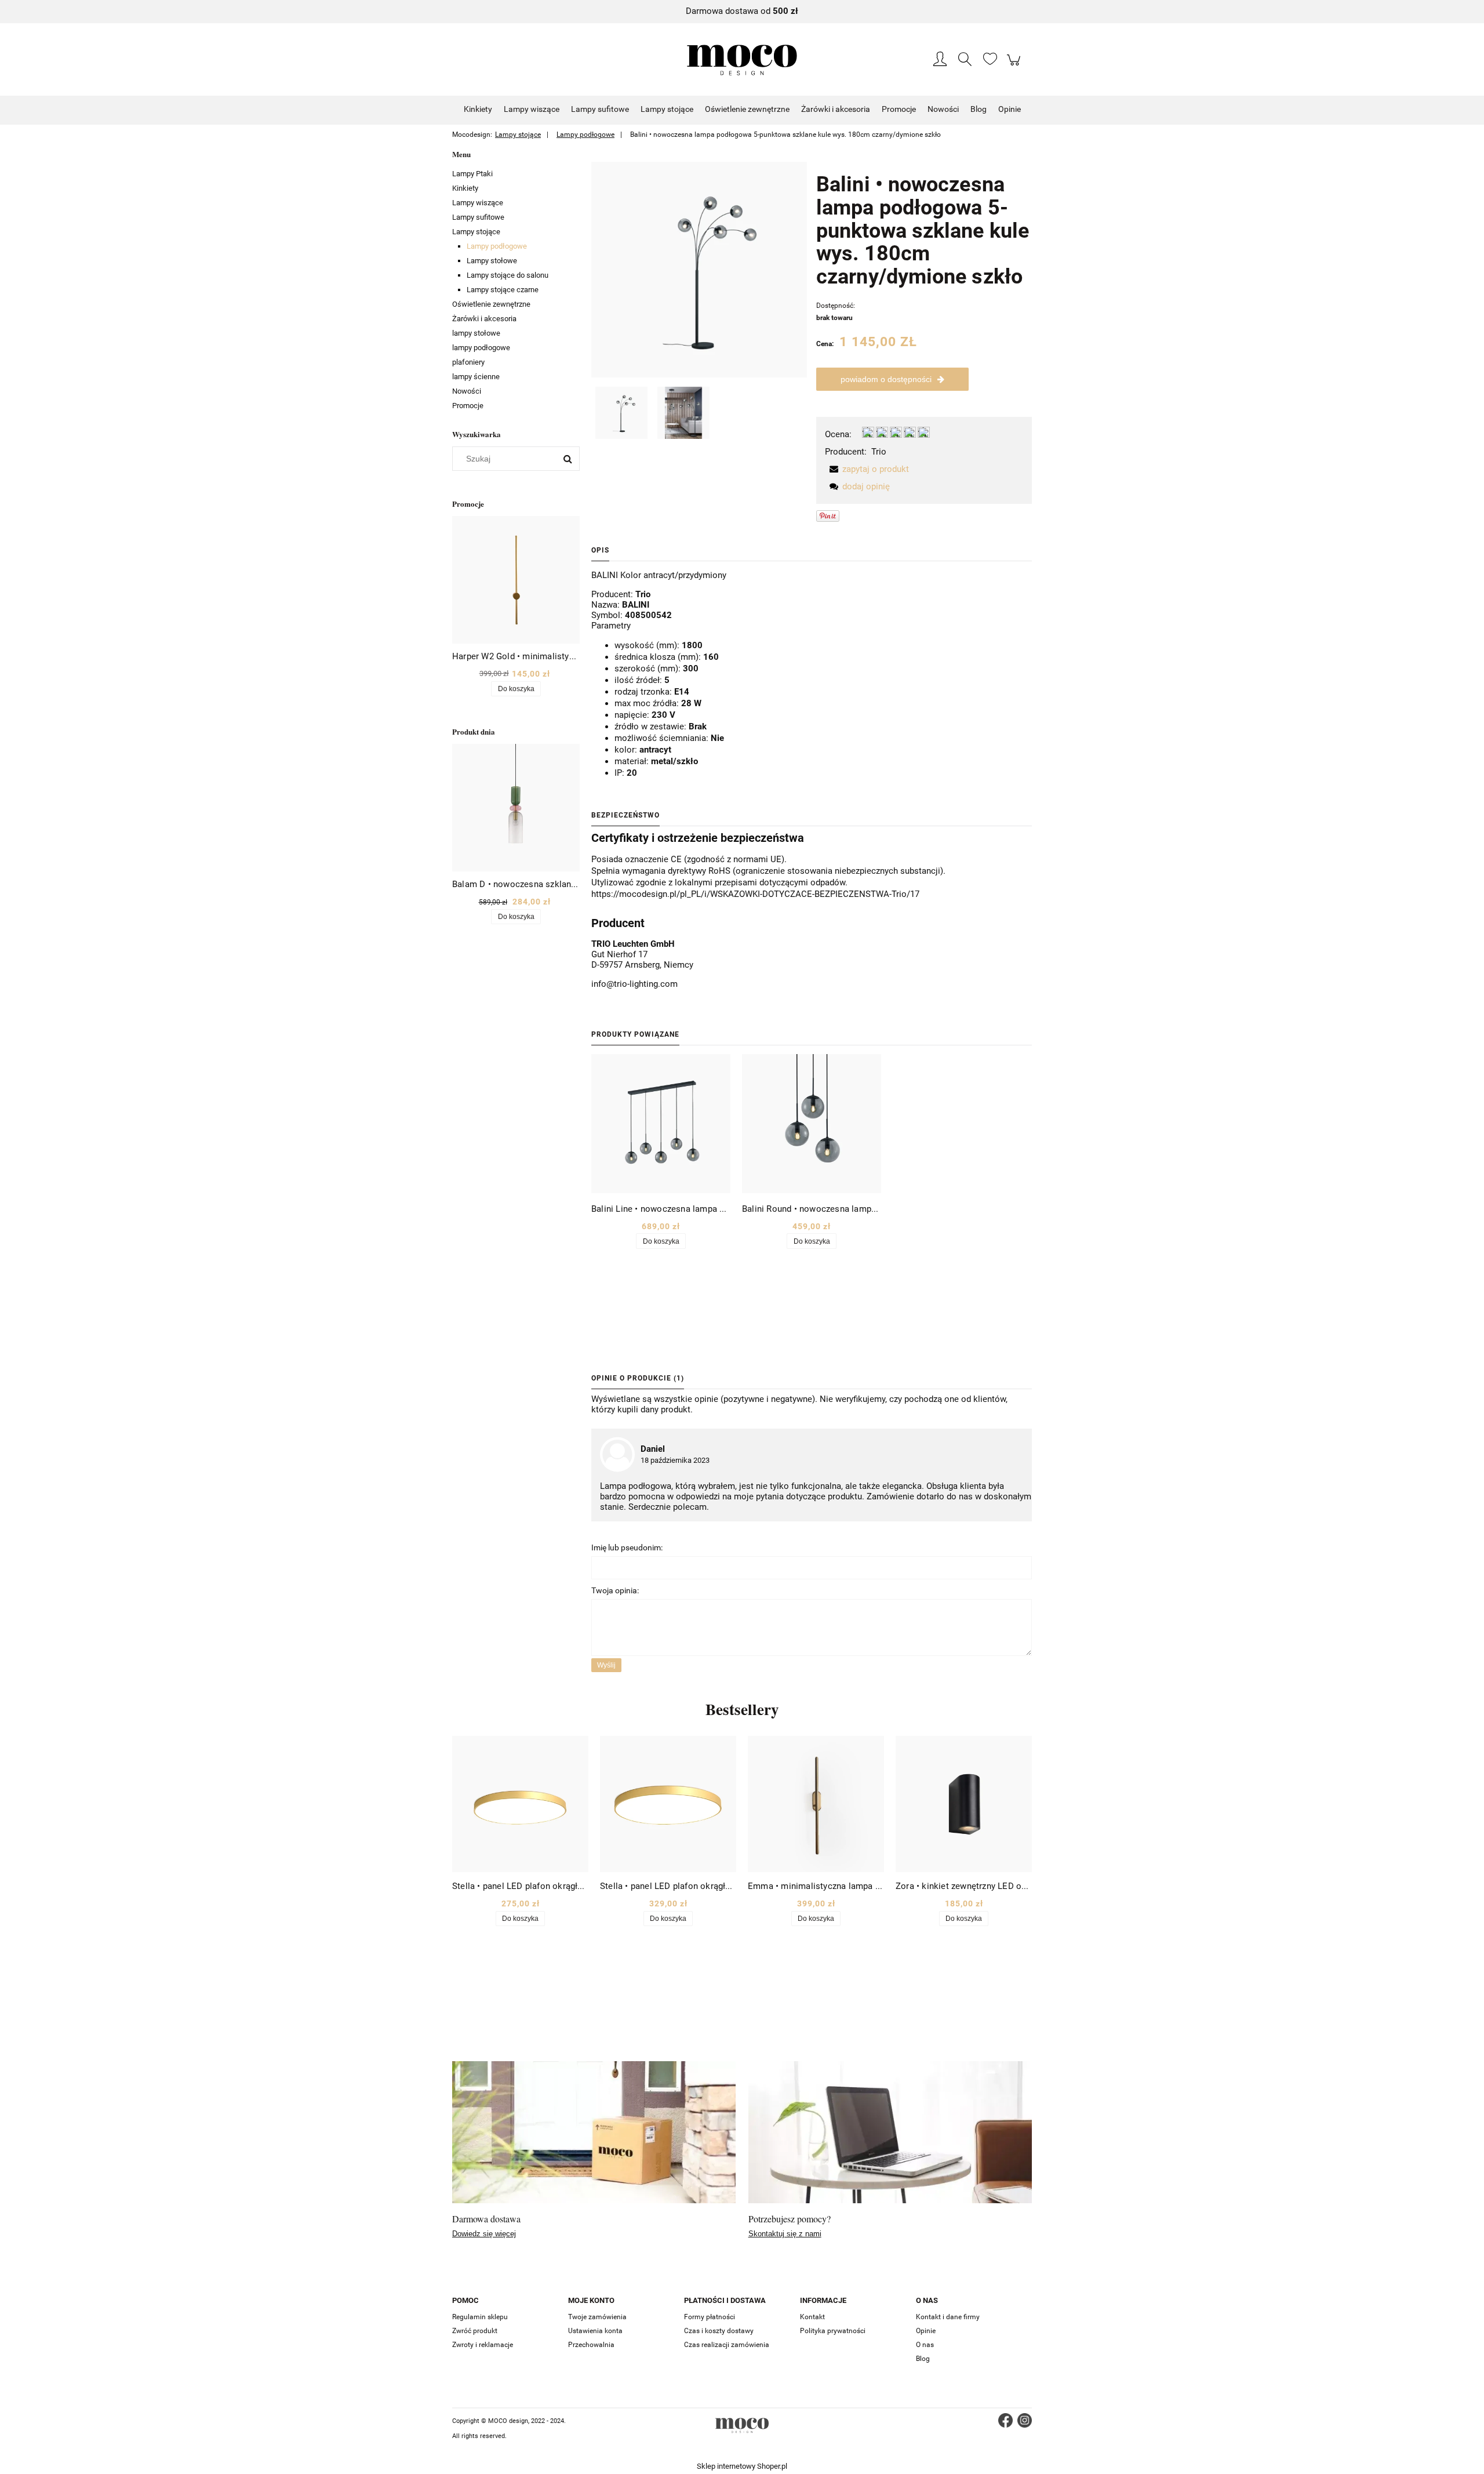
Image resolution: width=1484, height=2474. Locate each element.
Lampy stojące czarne (503, 290)
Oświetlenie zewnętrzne (491, 304)
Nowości (467, 391)
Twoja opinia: (615, 1590)
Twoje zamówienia (597, 2317)
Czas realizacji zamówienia (727, 2345)
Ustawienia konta (595, 2331)
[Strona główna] (742, 60)
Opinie (926, 2331)
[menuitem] (478, 109)
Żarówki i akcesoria (484, 319)
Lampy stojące (476, 232)
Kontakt (812, 2317)
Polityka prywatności (833, 2331)
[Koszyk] (1015, 66)
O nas (925, 2345)
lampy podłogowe (481, 348)
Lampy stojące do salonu (508, 275)
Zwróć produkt (475, 2331)
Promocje (468, 406)
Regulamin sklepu (480, 2317)
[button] (867, 469)
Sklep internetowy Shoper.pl (742, 2466)
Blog (923, 2359)
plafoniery (468, 362)
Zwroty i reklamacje (483, 2345)
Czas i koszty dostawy (719, 2331)
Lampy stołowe (492, 261)
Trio (879, 452)
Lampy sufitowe (478, 217)
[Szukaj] (568, 459)
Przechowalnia (591, 2345)
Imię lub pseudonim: (627, 1547)
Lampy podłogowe (497, 246)
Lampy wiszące (478, 203)
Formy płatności (710, 2317)
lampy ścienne (476, 377)
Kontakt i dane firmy (948, 2317)
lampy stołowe (476, 333)
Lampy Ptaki (472, 174)
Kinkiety (465, 188)
